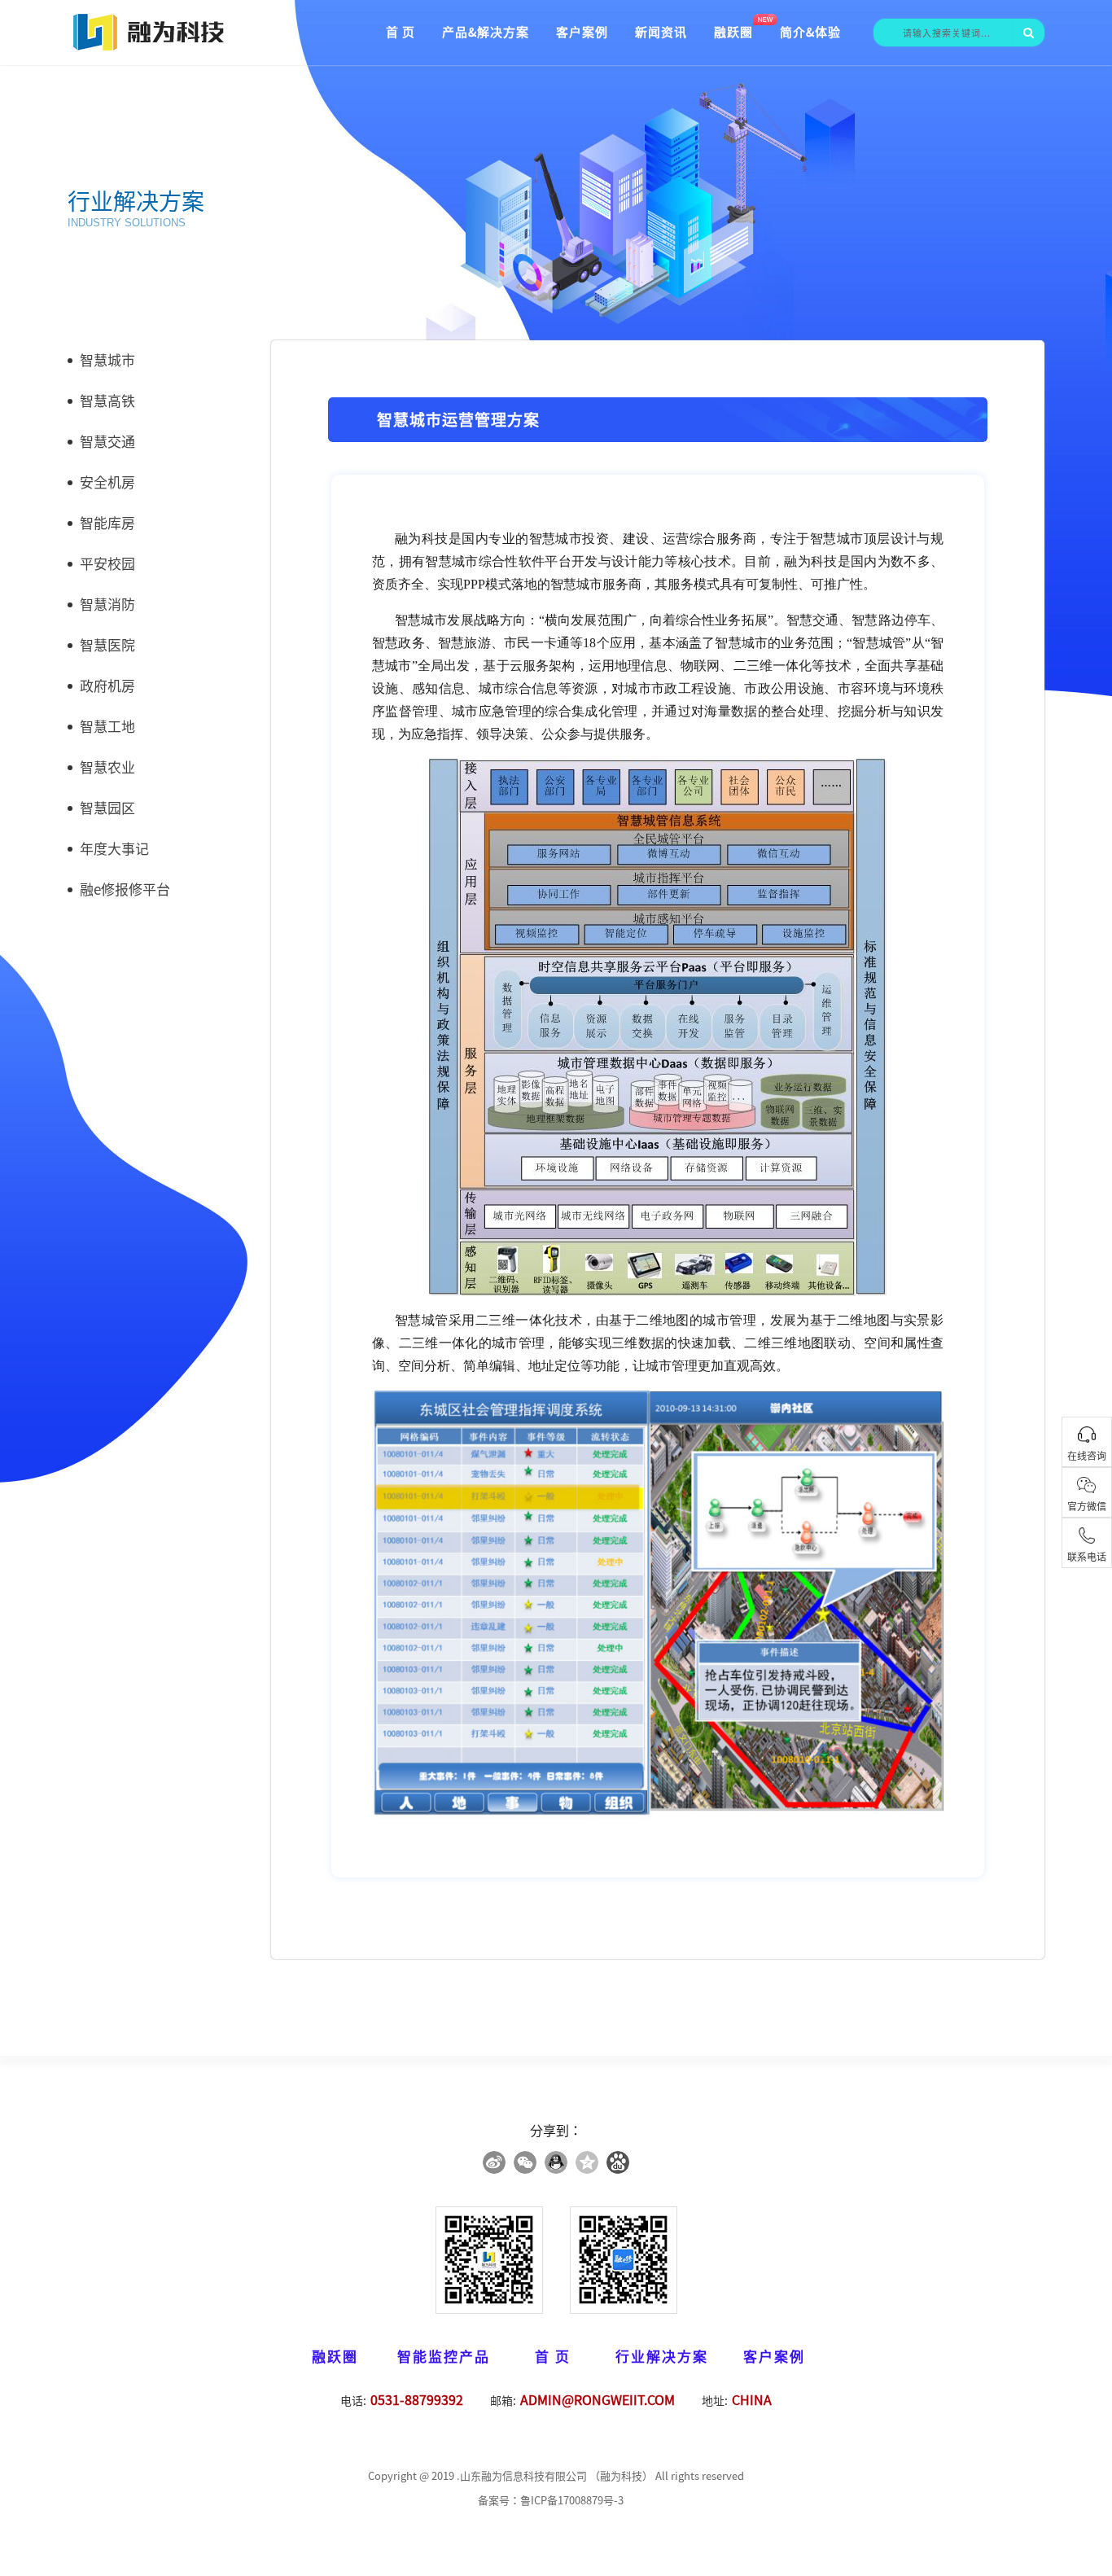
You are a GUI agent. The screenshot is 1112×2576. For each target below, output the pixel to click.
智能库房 (107, 523)
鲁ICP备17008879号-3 (572, 2501)
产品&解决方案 (486, 32)
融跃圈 (733, 32)
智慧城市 (107, 360)
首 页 (401, 32)
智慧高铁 (107, 401)
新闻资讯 (661, 32)
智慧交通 (107, 442)
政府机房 (107, 686)
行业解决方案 (662, 2357)
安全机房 (107, 482)
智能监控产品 (444, 2357)
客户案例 (582, 32)
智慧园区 (107, 808)
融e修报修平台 (125, 889)
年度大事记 (114, 849)
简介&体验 (810, 32)
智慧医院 (107, 645)
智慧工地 (107, 727)
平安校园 (107, 564)
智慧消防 (107, 605)
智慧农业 (107, 767)
